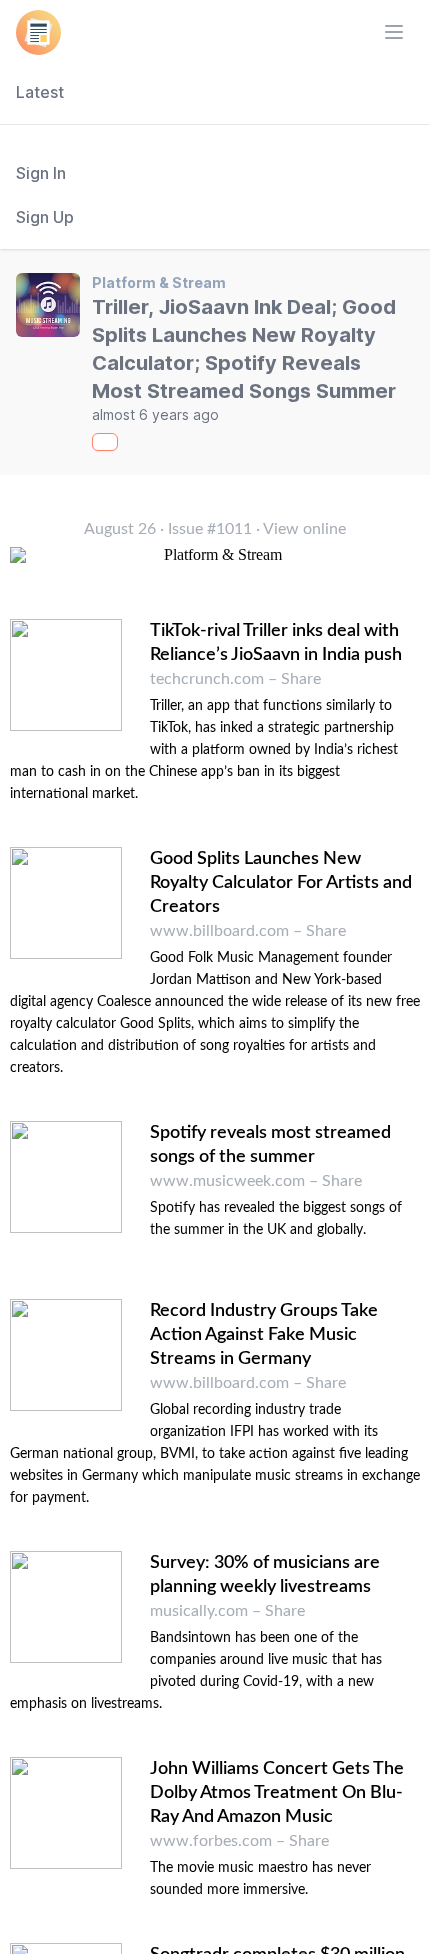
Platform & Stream (159, 282)
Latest (40, 92)
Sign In (41, 173)
